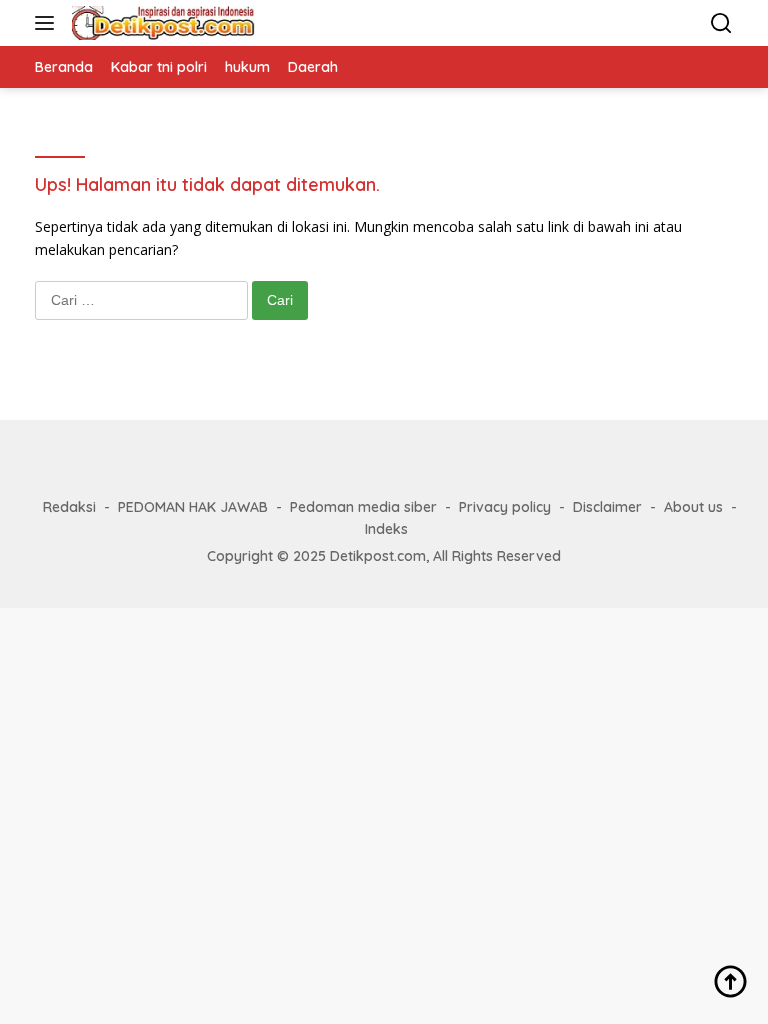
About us (693, 507)
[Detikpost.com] (161, 23)
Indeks (386, 529)
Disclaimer (607, 507)
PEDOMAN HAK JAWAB (193, 507)
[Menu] (48, 23)
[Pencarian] (721, 23)
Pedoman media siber (363, 507)
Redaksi (69, 507)
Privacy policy (505, 507)
